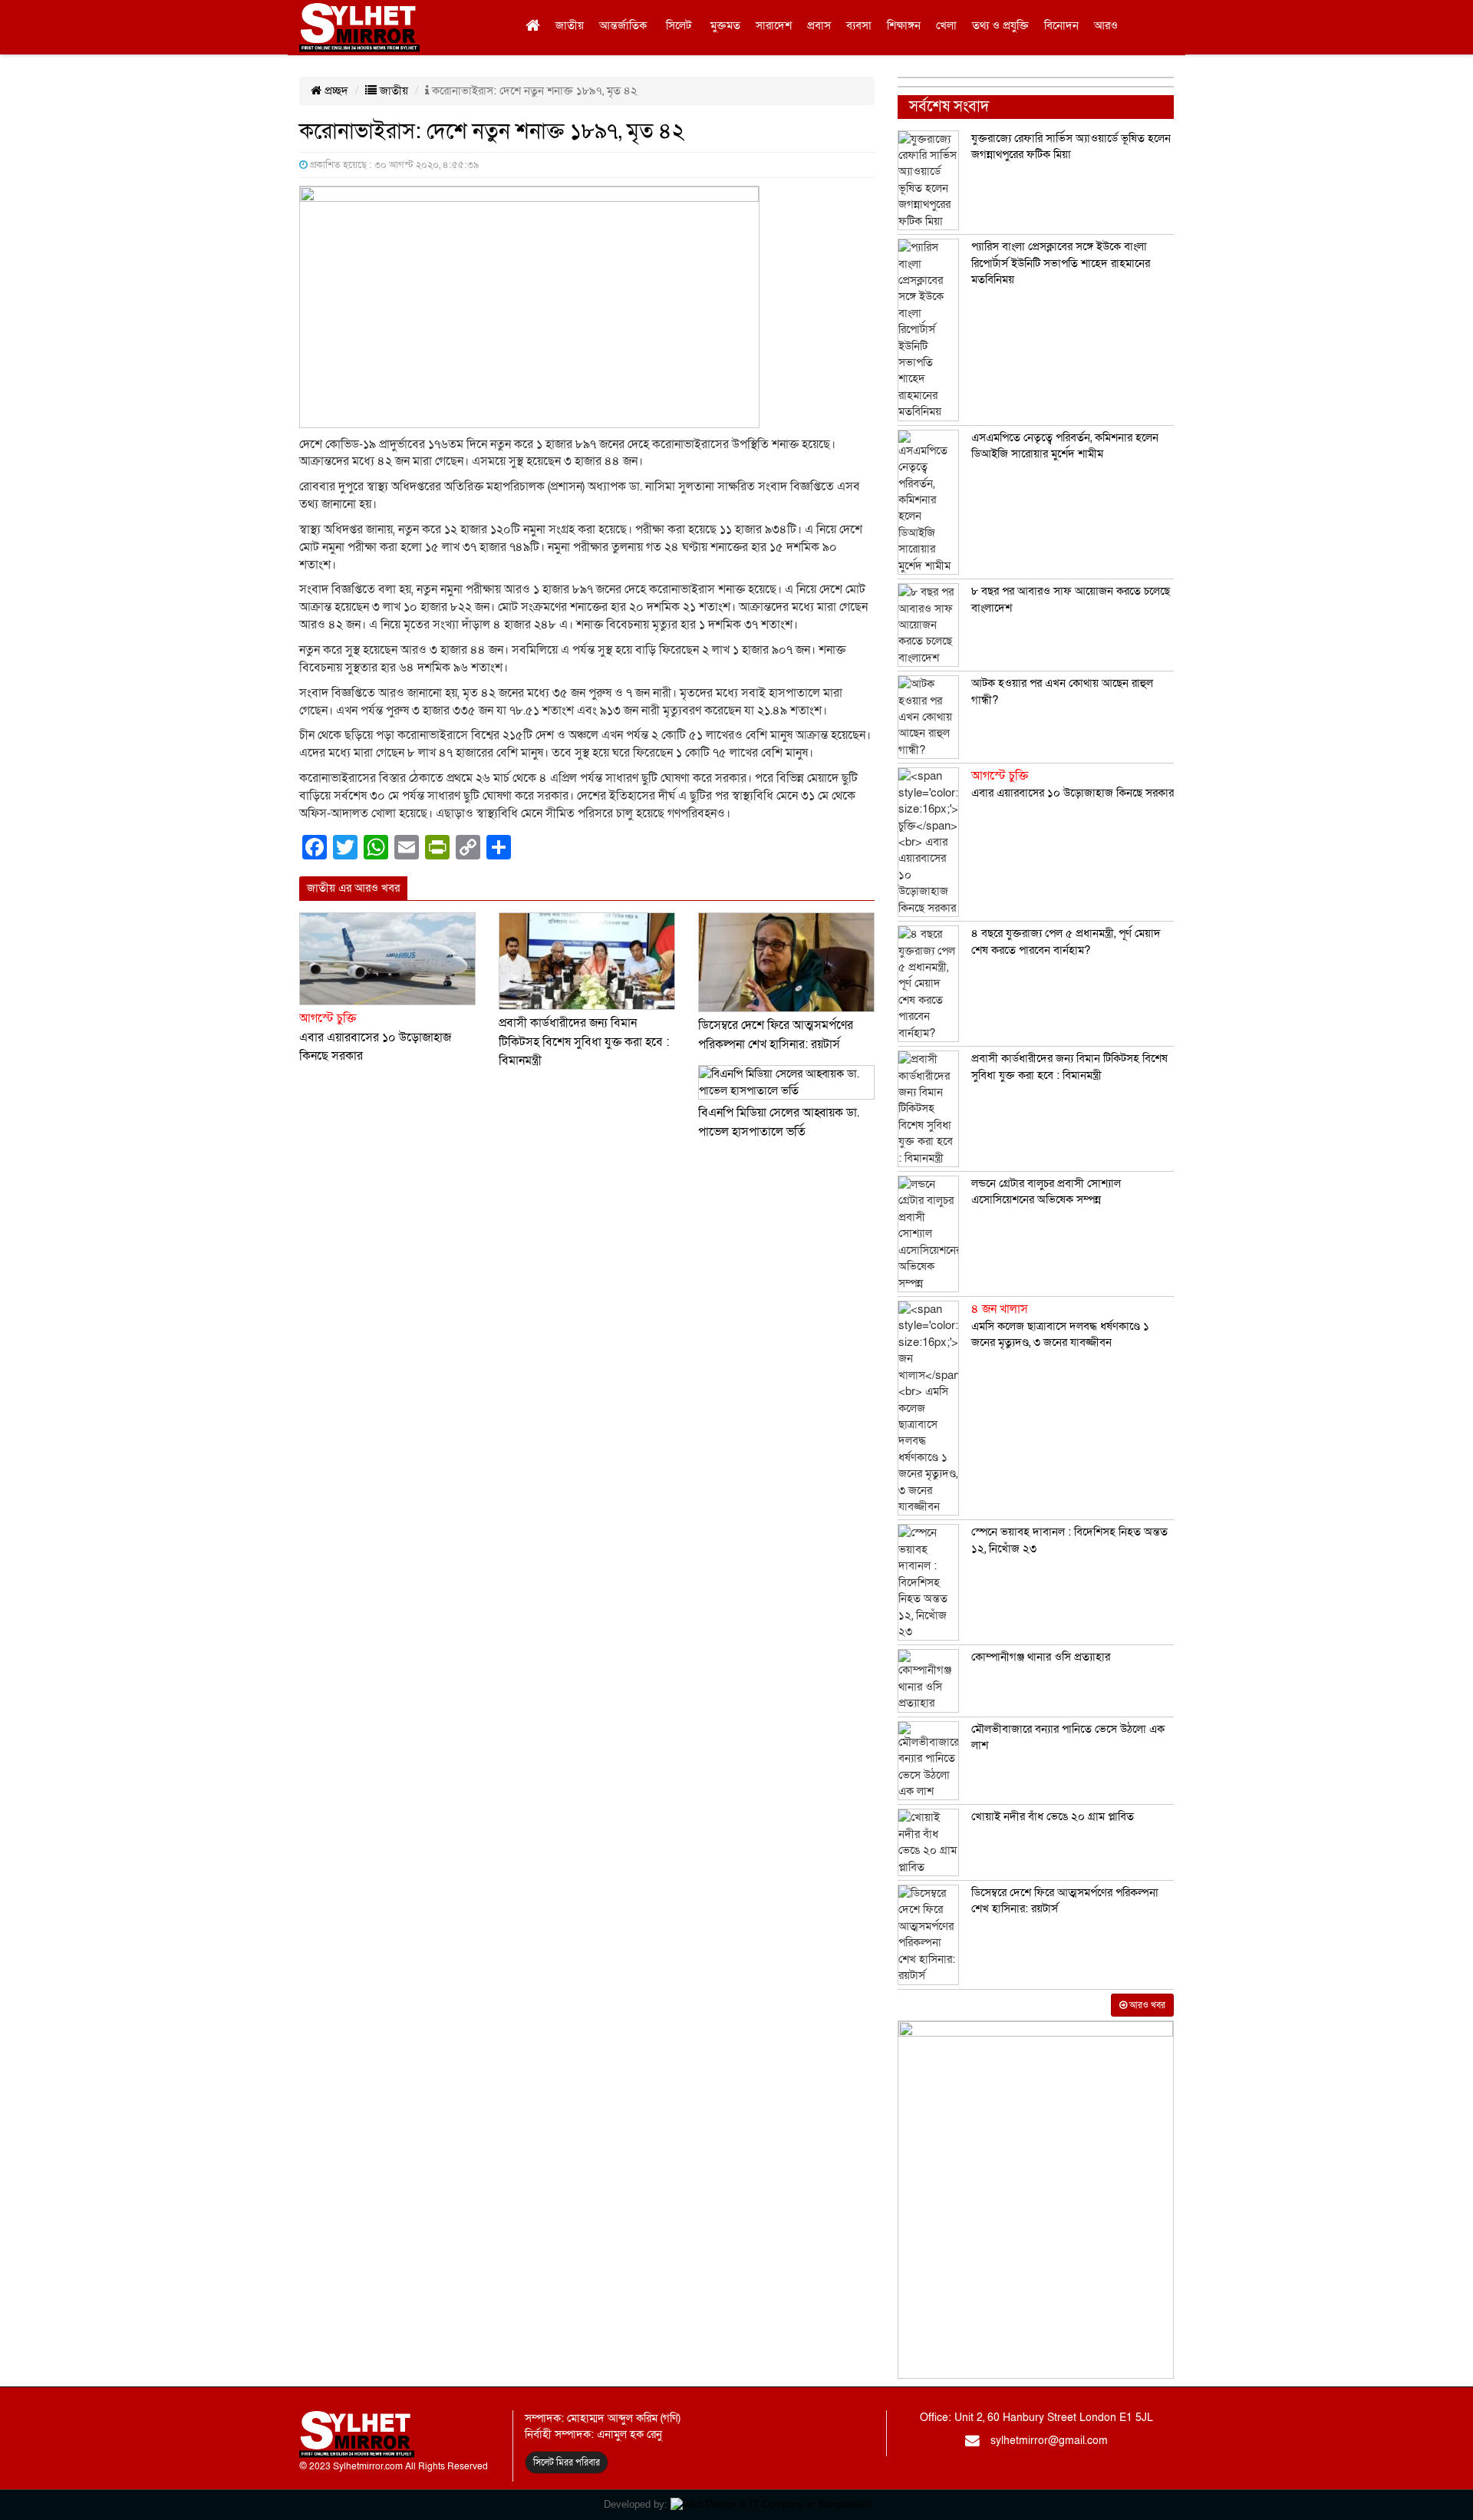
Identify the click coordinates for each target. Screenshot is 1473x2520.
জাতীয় (570, 25)
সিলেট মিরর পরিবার (567, 2462)
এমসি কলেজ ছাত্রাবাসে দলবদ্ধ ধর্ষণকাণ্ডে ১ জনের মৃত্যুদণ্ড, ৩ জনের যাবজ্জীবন (1060, 1326)
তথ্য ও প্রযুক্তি (1000, 25)
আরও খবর (1146, 2005)
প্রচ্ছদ (335, 91)
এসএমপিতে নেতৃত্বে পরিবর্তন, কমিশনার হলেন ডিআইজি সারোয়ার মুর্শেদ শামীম (1065, 445)
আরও (1106, 25)
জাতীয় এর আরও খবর (353, 888)
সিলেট (679, 25)
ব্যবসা (859, 25)
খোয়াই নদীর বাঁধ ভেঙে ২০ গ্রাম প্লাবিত (1053, 1816)
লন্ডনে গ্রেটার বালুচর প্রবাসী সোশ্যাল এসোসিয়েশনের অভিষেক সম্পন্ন (1046, 1191)
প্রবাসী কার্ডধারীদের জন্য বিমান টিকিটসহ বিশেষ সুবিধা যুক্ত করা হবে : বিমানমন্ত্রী (584, 1042)
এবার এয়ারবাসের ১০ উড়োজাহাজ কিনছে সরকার (375, 1037)
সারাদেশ (774, 25)
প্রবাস (819, 25)
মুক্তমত (725, 25)
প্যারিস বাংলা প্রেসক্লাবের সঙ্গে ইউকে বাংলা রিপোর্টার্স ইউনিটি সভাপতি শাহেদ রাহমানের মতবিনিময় (1061, 263)
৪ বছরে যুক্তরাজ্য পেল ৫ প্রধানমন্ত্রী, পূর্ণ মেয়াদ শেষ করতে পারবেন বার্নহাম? (1066, 941)
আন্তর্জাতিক (623, 25)
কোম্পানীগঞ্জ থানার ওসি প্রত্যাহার (1041, 1657)
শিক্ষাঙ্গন (904, 25)
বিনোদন (1061, 25)
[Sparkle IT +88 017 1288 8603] (770, 2504)
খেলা (946, 25)
